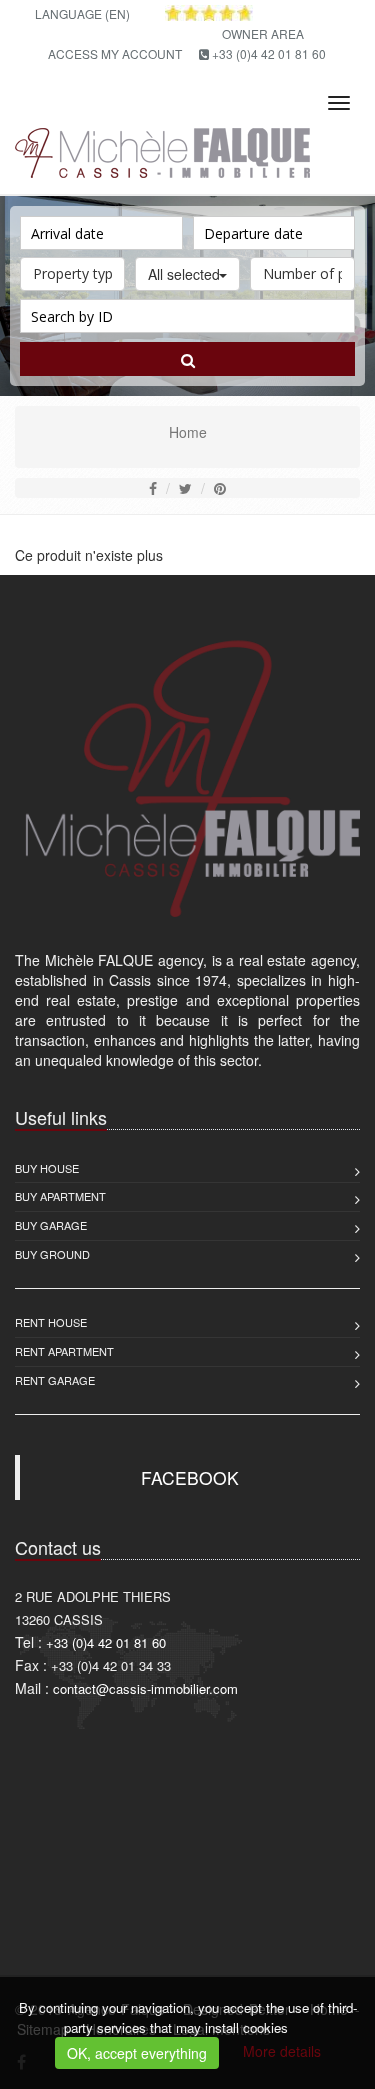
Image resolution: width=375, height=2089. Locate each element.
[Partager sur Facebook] (153, 488)
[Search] (187, 359)
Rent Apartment (64, 1351)
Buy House (47, 1168)
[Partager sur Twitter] (185, 488)
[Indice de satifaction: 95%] (209, 13)
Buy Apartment (60, 1196)
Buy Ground (52, 1254)
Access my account (115, 53)
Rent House (51, 1322)
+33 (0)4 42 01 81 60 (269, 53)
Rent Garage (55, 1380)
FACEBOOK (190, 1477)
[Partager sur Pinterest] (220, 488)
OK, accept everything (137, 2053)
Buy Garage (51, 1225)
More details (282, 2051)
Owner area (263, 33)
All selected (184, 274)
